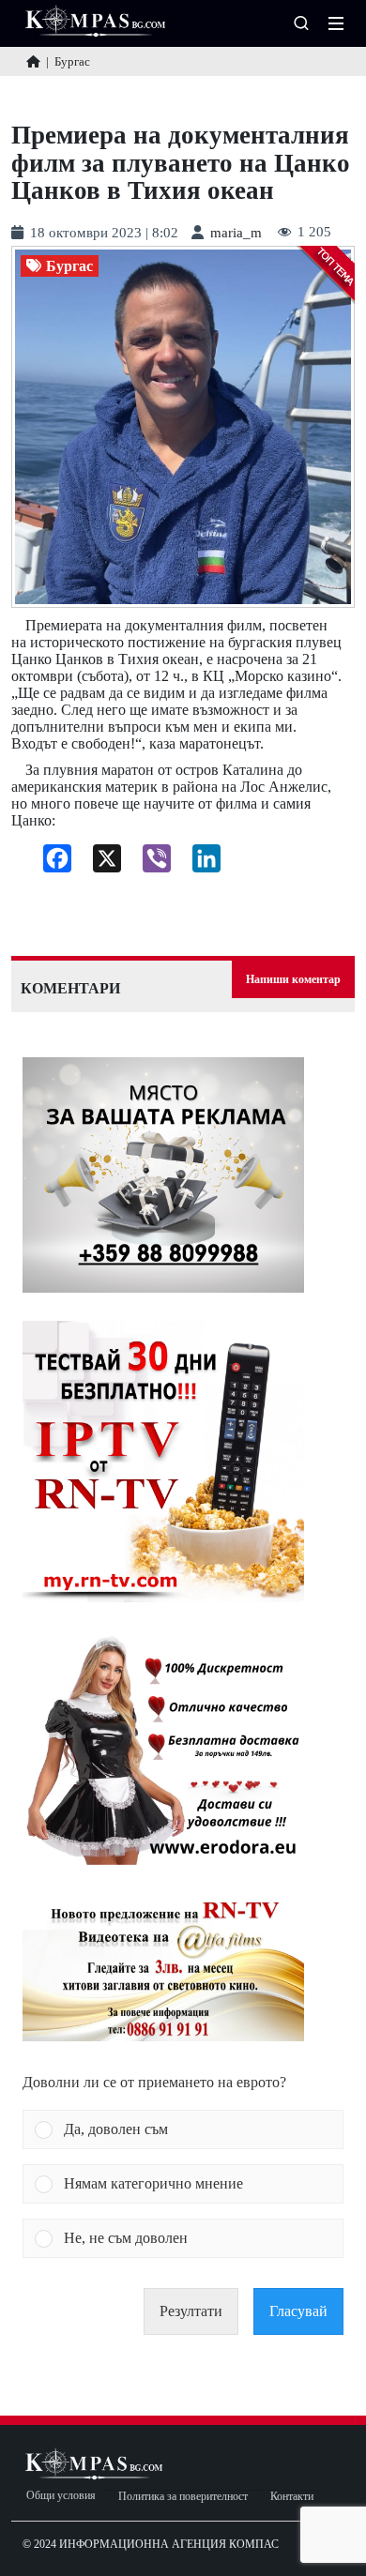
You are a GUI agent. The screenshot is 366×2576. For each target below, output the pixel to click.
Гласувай (298, 2311)
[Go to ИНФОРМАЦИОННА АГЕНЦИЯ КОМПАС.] (33, 61)
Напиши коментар (293, 979)
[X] (100, 863)
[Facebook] (50, 863)
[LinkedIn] (199, 863)
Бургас (69, 266)
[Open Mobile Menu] (336, 23)
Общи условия (61, 2496)
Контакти (292, 2497)
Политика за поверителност (183, 2497)
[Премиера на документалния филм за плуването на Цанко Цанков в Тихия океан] (183, 427)
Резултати (191, 2311)
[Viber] (150, 863)
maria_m (236, 233)
